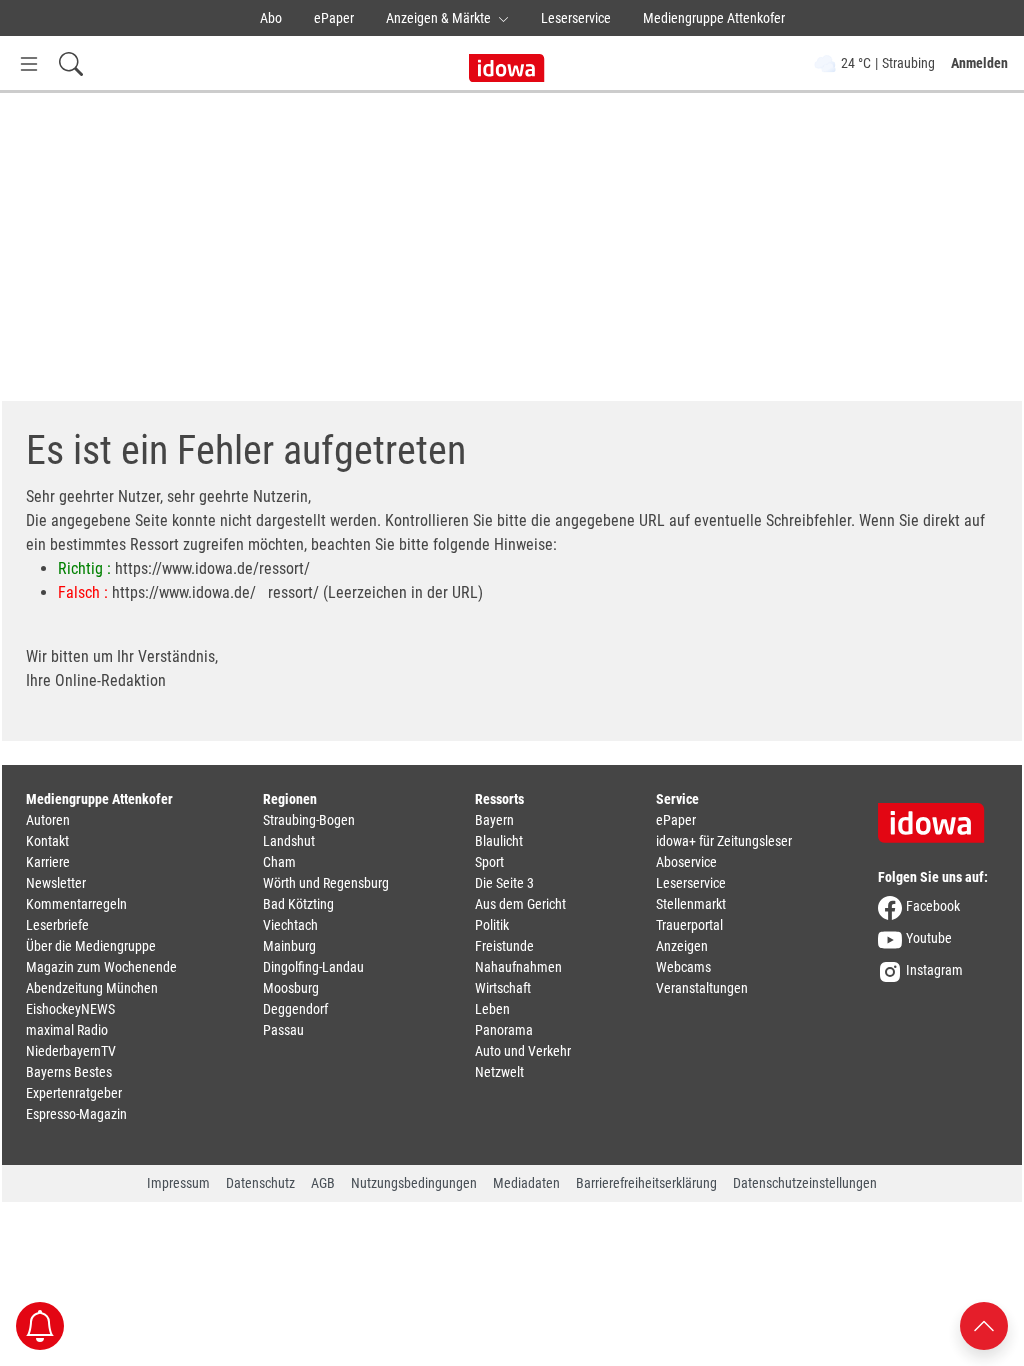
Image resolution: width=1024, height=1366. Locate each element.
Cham (279, 862)
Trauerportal (689, 925)
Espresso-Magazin (76, 1114)
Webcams (683, 967)
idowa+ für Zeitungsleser (724, 841)
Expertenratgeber (74, 1093)
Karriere (48, 862)
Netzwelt (499, 1072)
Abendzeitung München (92, 988)
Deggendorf (295, 1009)
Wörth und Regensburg (326, 883)
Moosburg (291, 988)
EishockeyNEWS (70, 1009)
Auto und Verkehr (523, 1051)
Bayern (494, 820)
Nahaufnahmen (518, 967)
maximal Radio (67, 1030)
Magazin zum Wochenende (101, 967)
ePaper (334, 18)
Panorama (504, 1030)
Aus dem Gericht (520, 904)
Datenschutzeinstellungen (805, 1183)
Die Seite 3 (504, 883)
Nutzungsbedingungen (414, 1183)
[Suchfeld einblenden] (71, 63)
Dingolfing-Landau (313, 967)
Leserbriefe (57, 925)
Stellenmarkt (691, 904)
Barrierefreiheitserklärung (646, 1183)
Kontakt (47, 841)
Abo (271, 18)
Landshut (289, 841)
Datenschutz (260, 1183)
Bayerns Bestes (69, 1072)
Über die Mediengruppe (91, 946)
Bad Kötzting (298, 904)
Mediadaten (526, 1183)
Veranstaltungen (702, 988)
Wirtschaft (503, 988)
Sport (489, 862)
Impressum (178, 1183)
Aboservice (686, 862)
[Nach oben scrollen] (984, 1324)
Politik (492, 925)
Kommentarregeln (76, 904)
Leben (492, 1009)
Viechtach (290, 925)
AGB (323, 1183)
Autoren (48, 820)
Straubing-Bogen (309, 820)
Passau (283, 1030)
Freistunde (504, 946)
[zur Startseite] (938, 816)
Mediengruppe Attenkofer (714, 18)
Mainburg (289, 946)
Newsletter (56, 883)
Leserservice (576, 18)
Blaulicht (499, 841)
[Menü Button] (29, 63)
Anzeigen (682, 946)
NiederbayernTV (71, 1051)
